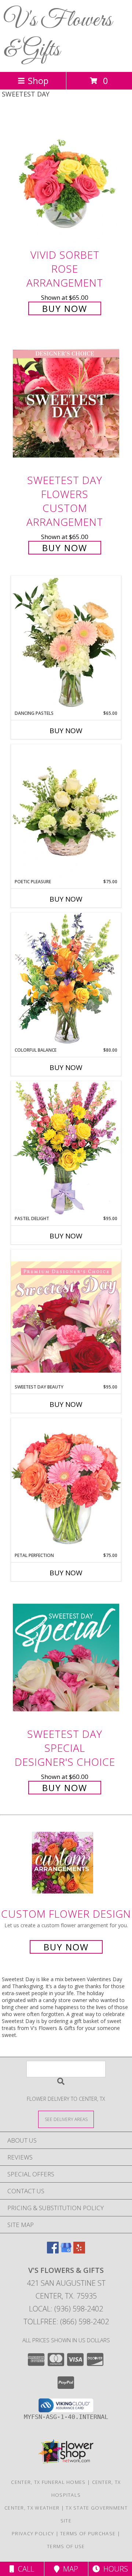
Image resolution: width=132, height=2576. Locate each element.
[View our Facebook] (53, 2251)
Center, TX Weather (32, 2508)
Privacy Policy (33, 2533)
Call (24, 2569)
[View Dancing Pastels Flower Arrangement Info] (66, 643)
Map (69, 2569)
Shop (38, 81)
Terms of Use (66, 2546)
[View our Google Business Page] (66, 2251)
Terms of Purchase (88, 2533)
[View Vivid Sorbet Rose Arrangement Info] (66, 178)
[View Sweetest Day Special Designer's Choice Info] (66, 1657)
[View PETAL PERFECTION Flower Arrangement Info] (66, 1485)
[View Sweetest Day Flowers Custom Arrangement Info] (66, 404)
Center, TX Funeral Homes (48, 2482)
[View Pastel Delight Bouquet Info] (66, 1148)
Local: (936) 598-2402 (66, 2309)
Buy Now (65, 308)
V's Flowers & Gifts (58, 35)
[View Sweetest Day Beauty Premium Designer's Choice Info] (66, 1317)
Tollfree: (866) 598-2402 (66, 2322)
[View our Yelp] (79, 2251)
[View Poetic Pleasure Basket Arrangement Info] (66, 812)
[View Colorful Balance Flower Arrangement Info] (66, 980)
